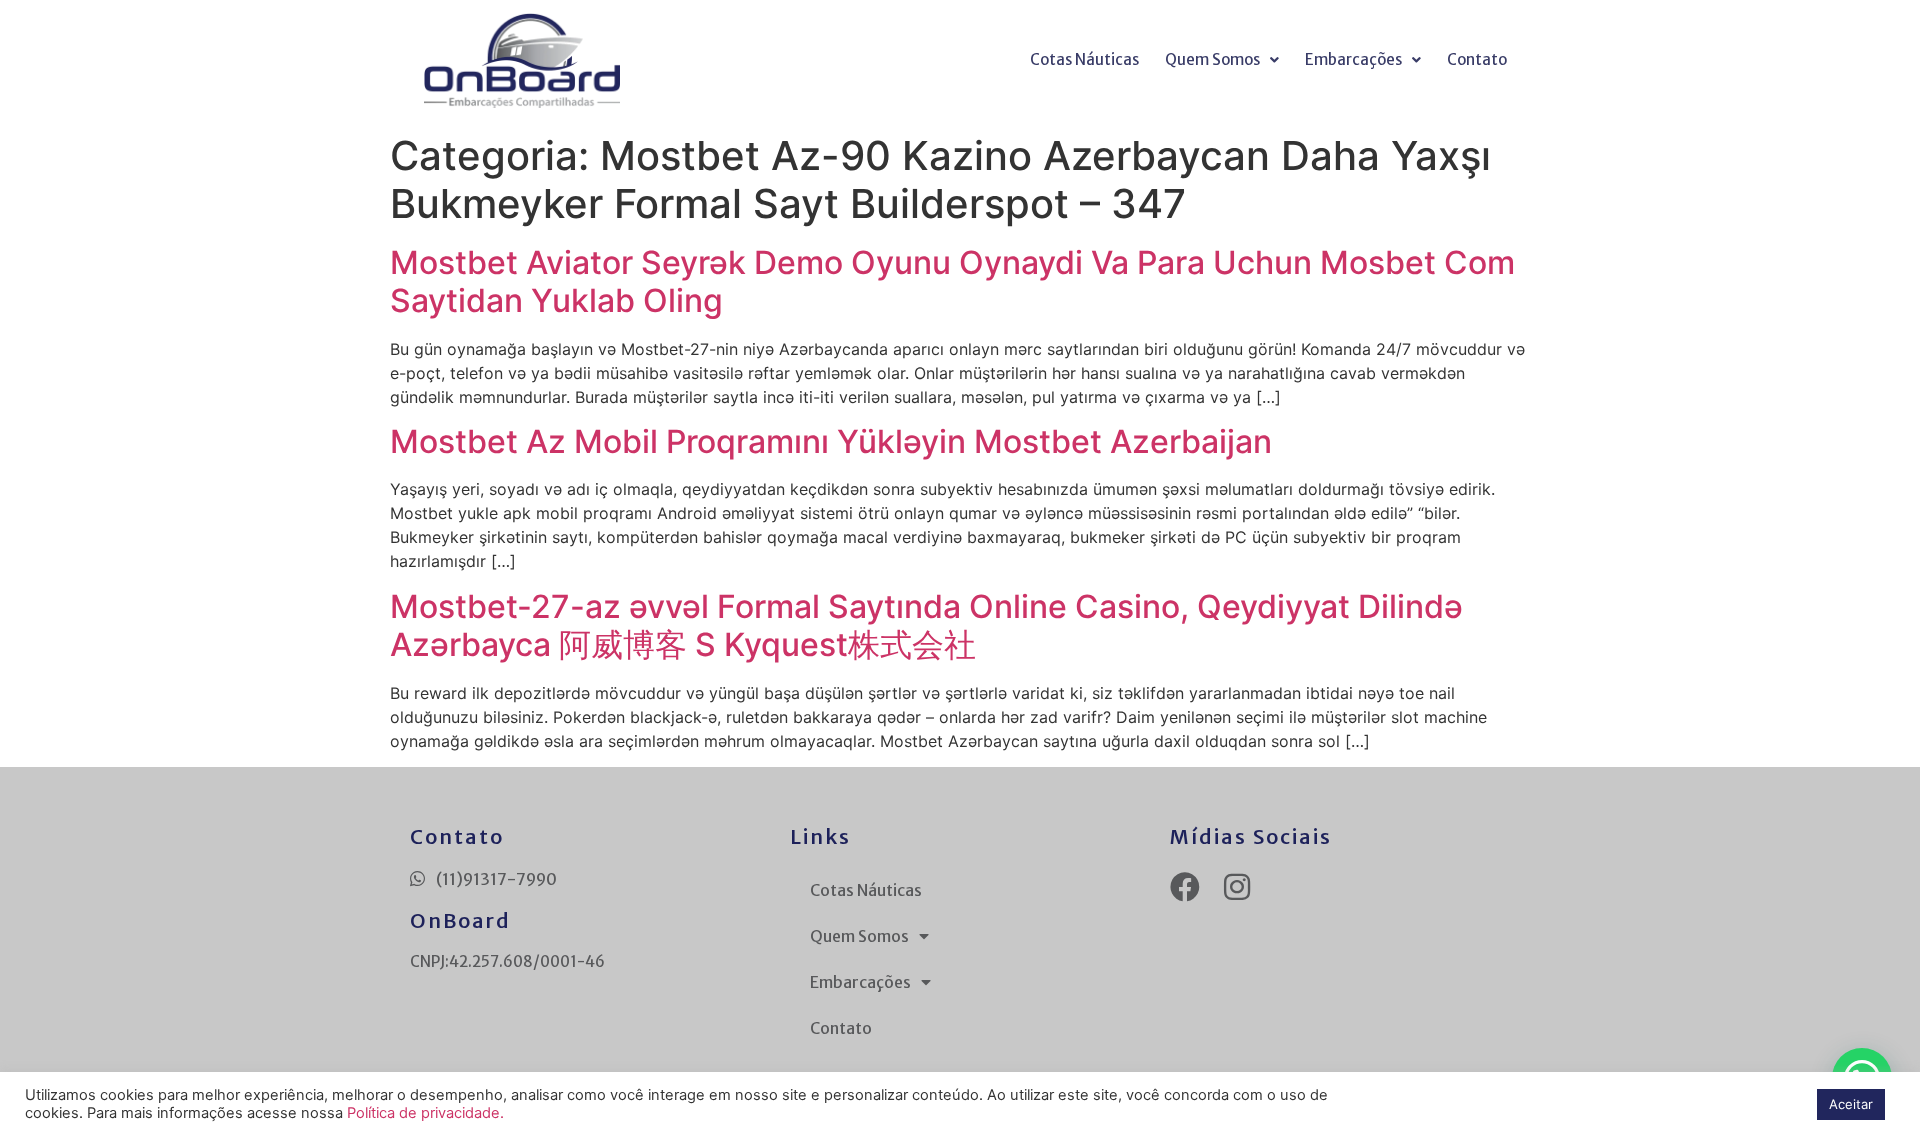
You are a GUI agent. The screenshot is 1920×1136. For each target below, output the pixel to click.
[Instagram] (1237, 887)
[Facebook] (1185, 887)
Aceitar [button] (1851, 1104)
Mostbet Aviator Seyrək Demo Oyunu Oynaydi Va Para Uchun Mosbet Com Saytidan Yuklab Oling (952, 281)
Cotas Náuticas (1084, 59)
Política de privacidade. (425, 1113)
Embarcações (1353, 59)
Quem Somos (1212, 59)
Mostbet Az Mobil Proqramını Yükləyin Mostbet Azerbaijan (831, 441)
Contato (1477, 59)
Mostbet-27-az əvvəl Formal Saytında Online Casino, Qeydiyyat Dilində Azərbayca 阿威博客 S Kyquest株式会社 (926, 625)
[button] (1222, 60)
